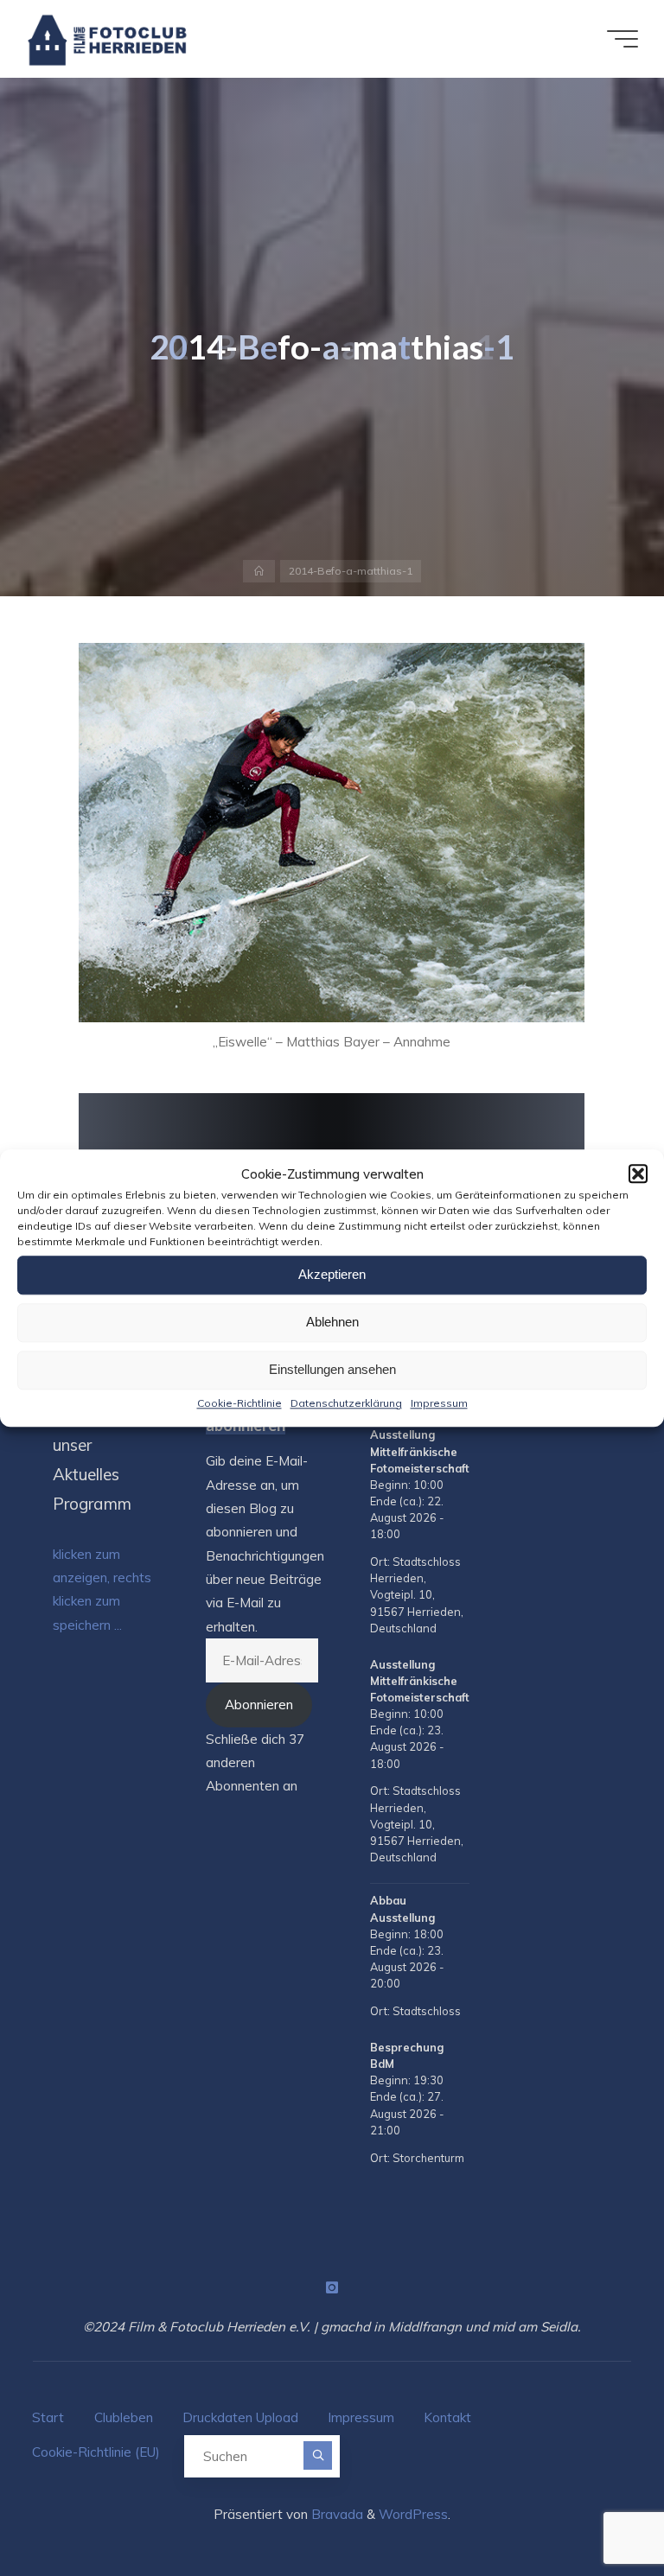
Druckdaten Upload (240, 2417)
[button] (638, 1174)
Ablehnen (332, 1322)
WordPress (413, 2514)
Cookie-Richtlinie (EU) (96, 2452)
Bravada (335, 2514)
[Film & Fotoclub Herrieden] (108, 38)
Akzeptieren (332, 1274)
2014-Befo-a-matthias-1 (351, 571)
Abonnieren (259, 1705)
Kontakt (447, 2417)
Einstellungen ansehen (332, 1369)
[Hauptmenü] (622, 39)
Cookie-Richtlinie (239, 1403)
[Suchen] (318, 2455)
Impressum (439, 1403)
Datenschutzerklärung (346, 1403)
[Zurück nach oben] (597, 2509)
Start (48, 2417)
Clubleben (124, 2417)
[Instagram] (332, 2287)
